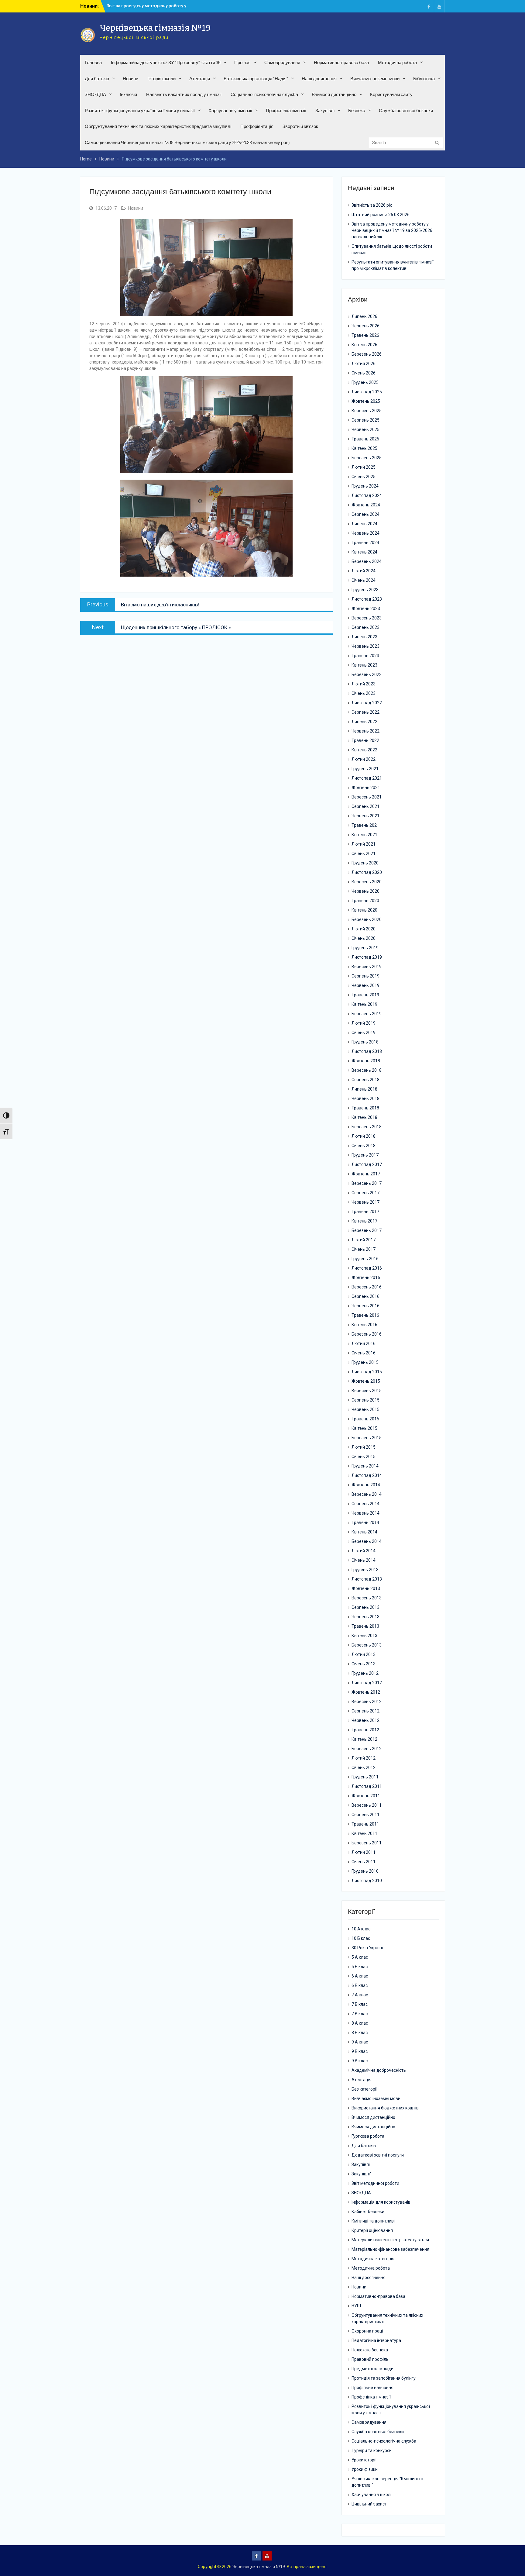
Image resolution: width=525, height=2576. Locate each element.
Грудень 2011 (365, 1777)
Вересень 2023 (367, 618)
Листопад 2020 (367, 872)
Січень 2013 (364, 1664)
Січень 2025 (364, 477)
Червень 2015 (365, 1409)
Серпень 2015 (365, 1400)
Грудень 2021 (365, 769)
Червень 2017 (365, 1202)
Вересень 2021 (367, 797)
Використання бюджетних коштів (385, 2108)
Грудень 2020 (365, 863)
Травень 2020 (365, 901)
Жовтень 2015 (366, 1381)
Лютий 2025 (364, 467)
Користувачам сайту (391, 94)
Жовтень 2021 (366, 788)
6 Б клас (360, 1985)
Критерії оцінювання (372, 2230)
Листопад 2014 (367, 1475)
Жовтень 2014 (366, 1485)
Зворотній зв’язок (300, 126)
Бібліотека (424, 79)
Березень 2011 (367, 1843)
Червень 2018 (365, 1098)
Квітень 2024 (364, 552)
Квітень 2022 (364, 750)
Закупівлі (325, 110)
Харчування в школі (371, 2495)
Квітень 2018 (364, 1117)
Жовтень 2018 (366, 1061)
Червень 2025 (365, 429)
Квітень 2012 (364, 1739)
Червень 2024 (365, 533)
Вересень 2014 (367, 1494)
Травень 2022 (365, 740)
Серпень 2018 (365, 1080)
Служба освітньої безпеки (406, 110)
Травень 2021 (365, 825)
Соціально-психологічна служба (264, 94)
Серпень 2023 (365, 627)
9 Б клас (360, 2051)
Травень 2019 (365, 995)
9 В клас (360, 2061)
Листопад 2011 (367, 1786)
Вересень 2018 (367, 1070)
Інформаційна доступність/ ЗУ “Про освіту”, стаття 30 (166, 62)
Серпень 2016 (365, 1296)
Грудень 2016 (365, 1259)
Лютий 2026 (364, 364)
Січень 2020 (364, 938)
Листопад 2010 (367, 1881)
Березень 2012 (367, 1749)
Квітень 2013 (364, 1636)
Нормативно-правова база (341, 62)
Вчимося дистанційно (334, 94)
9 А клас (360, 2042)
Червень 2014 (365, 1513)
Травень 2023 (365, 656)
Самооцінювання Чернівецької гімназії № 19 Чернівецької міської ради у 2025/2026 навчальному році (187, 142)
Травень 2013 (365, 1626)
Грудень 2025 (365, 382)
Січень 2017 (364, 1249)
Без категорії (364, 2089)
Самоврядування (282, 62)
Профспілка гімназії (286, 110)
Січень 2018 (364, 1146)
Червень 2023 (365, 646)
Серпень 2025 (365, 420)
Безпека (357, 110)
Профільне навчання (372, 2388)
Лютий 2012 (364, 1758)
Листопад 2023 (367, 599)
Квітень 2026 (364, 345)
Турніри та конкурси (372, 2450)
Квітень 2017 (364, 1221)
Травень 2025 (365, 439)
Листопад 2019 (367, 957)
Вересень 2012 (367, 1702)
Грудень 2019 (365, 948)
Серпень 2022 (365, 712)
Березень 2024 (367, 561)
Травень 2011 (365, 1824)
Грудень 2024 (365, 486)
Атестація (200, 79)
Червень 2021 (365, 816)
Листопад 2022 (367, 703)
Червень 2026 (365, 326)
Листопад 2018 (367, 1051)
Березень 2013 (367, 1645)
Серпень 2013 (365, 1607)
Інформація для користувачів (381, 2202)
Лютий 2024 (364, 571)
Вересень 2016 (367, 1287)
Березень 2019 (367, 1014)
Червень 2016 (365, 1306)
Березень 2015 (367, 1438)
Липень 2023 (364, 637)
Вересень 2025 (367, 411)
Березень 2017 (367, 1230)
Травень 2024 (365, 543)
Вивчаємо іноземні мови (375, 79)
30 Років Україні (367, 1948)
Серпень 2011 (365, 1815)
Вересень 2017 (367, 1183)
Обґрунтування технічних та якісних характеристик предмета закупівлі (158, 126)
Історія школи (161, 79)
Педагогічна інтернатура (376, 2340)
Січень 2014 (364, 1560)
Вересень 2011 (367, 1805)
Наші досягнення (319, 79)
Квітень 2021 (364, 835)
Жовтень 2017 (366, 1174)
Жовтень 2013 (366, 1588)
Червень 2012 (365, 1720)
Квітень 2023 (364, 665)
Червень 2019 (365, 985)
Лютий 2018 (364, 1136)
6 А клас (360, 1976)
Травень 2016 (365, 1315)
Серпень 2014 (365, 1504)
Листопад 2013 (367, 1579)
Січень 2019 (364, 1033)
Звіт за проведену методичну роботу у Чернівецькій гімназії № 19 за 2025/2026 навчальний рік (392, 230)
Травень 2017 (365, 1212)
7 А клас (360, 1995)
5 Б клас (360, 1967)
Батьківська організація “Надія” (256, 79)
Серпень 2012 (365, 1711)
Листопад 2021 (367, 778)
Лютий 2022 (364, 759)
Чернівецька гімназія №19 (155, 28)
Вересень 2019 (367, 967)
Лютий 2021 (364, 844)
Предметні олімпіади (372, 2369)
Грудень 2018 (365, 1042)
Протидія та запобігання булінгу (384, 2378)
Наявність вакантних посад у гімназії (184, 94)
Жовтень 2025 (366, 401)
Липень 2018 (364, 1089)
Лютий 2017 (364, 1240)
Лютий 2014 (364, 1551)
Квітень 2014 (364, 1532)
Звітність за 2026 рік (128, 6)
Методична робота (397, 62)
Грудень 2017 (365, 1155)
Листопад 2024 (367, 495)
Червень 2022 (365, 731)
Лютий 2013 (364, 1654)
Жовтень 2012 (366, 1692)
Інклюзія (128, 94)
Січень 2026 (364, 373)
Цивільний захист (369, 2504)
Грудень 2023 (365, 590)
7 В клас (360, 2014)
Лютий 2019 (364, 1023)
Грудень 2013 (365, 1570)
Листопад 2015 (367, 1372)
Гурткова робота (368, 2136)
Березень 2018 (367, 1127)
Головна (93, 62)
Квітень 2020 (364, 910)
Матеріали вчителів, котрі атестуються (390, 2240)
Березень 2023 (367, 674)
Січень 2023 (364, 693)
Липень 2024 (364, 524)
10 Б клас (361, 1938)
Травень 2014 (365, 1522)
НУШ (356, 2306)
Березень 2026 (367, 354)
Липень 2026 (364, 316)
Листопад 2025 (367, 392)
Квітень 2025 (364, 448)
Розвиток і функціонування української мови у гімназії (140, 110)
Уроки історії (364, 2460)
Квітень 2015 (364, 1428)
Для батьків (97, 79)
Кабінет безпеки (368, 2212)
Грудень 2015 (365, 1362)
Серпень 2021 (365, 806)
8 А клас (360, 2023)
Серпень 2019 (365, 976)
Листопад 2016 (367, 1268)
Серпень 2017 (365, 1193)
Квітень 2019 (364, 1004)
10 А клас (361, 1929)
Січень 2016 (364, 1353)
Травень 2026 (365, 335)
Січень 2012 (364, 1767)
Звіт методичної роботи (375, 2183)
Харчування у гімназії (230, 110)
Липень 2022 (364, 722)
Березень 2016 (367, 1334)
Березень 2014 (367, 1541)
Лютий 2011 (364, 1852)
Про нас (242, 62)
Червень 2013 (365, 1617)
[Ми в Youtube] (439, 6)
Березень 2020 (367, 919)
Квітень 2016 (364, 1325)
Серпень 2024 (365, 514)
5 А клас (360, 1957)
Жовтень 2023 (366, 609)
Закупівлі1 (362, 2174)
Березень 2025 (367, 458)
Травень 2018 (365, 1108)
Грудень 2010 (365, 1871)
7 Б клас (360, 2004)
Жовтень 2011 (366, 1796)
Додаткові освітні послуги (378, 2155)
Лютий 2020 (364, 929)
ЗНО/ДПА (95, 94)
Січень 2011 (364, 1862)
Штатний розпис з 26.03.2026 (381, 215)
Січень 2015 (364, 1457)
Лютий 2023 (364, 684)
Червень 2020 (365, 891)
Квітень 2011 (364, 1833)
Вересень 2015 (367, 1391)
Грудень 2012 (365, 1673)
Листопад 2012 (367, 1683)
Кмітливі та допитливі (373, 2221)
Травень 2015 (365, 1419)
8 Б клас (360, 2033)
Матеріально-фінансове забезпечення (390, 2249)
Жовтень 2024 (366, 505)
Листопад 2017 (367, 1164)
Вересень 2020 (367, 882)
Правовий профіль (370, 2359)
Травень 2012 (365, 1730)
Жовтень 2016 (366, 1278)
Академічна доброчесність (379, 2070)
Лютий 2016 (364, 1343)
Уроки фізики (365, 2469)
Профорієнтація (257, 126)
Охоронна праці (367, 2331)
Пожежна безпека (370, 2350)
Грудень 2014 (365, 1466)
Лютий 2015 (364, 1447)
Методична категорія (373, 2259)
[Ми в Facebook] (429, 6)
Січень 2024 (364, 580)
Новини (130, 79)
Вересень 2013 (367, 1598)
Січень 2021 (364, 853)
